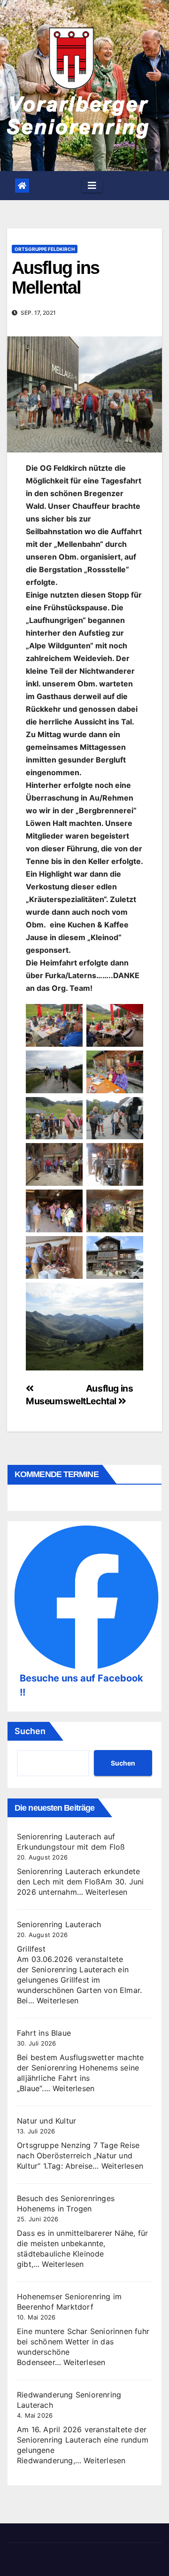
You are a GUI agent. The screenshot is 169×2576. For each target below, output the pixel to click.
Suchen (30, 1731)
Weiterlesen (106, 1892)
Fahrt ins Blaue (44, 2033)
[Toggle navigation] (92, 186)
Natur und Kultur (46, 2121)
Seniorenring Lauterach (59, 1924)
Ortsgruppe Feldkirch (45, 249)
